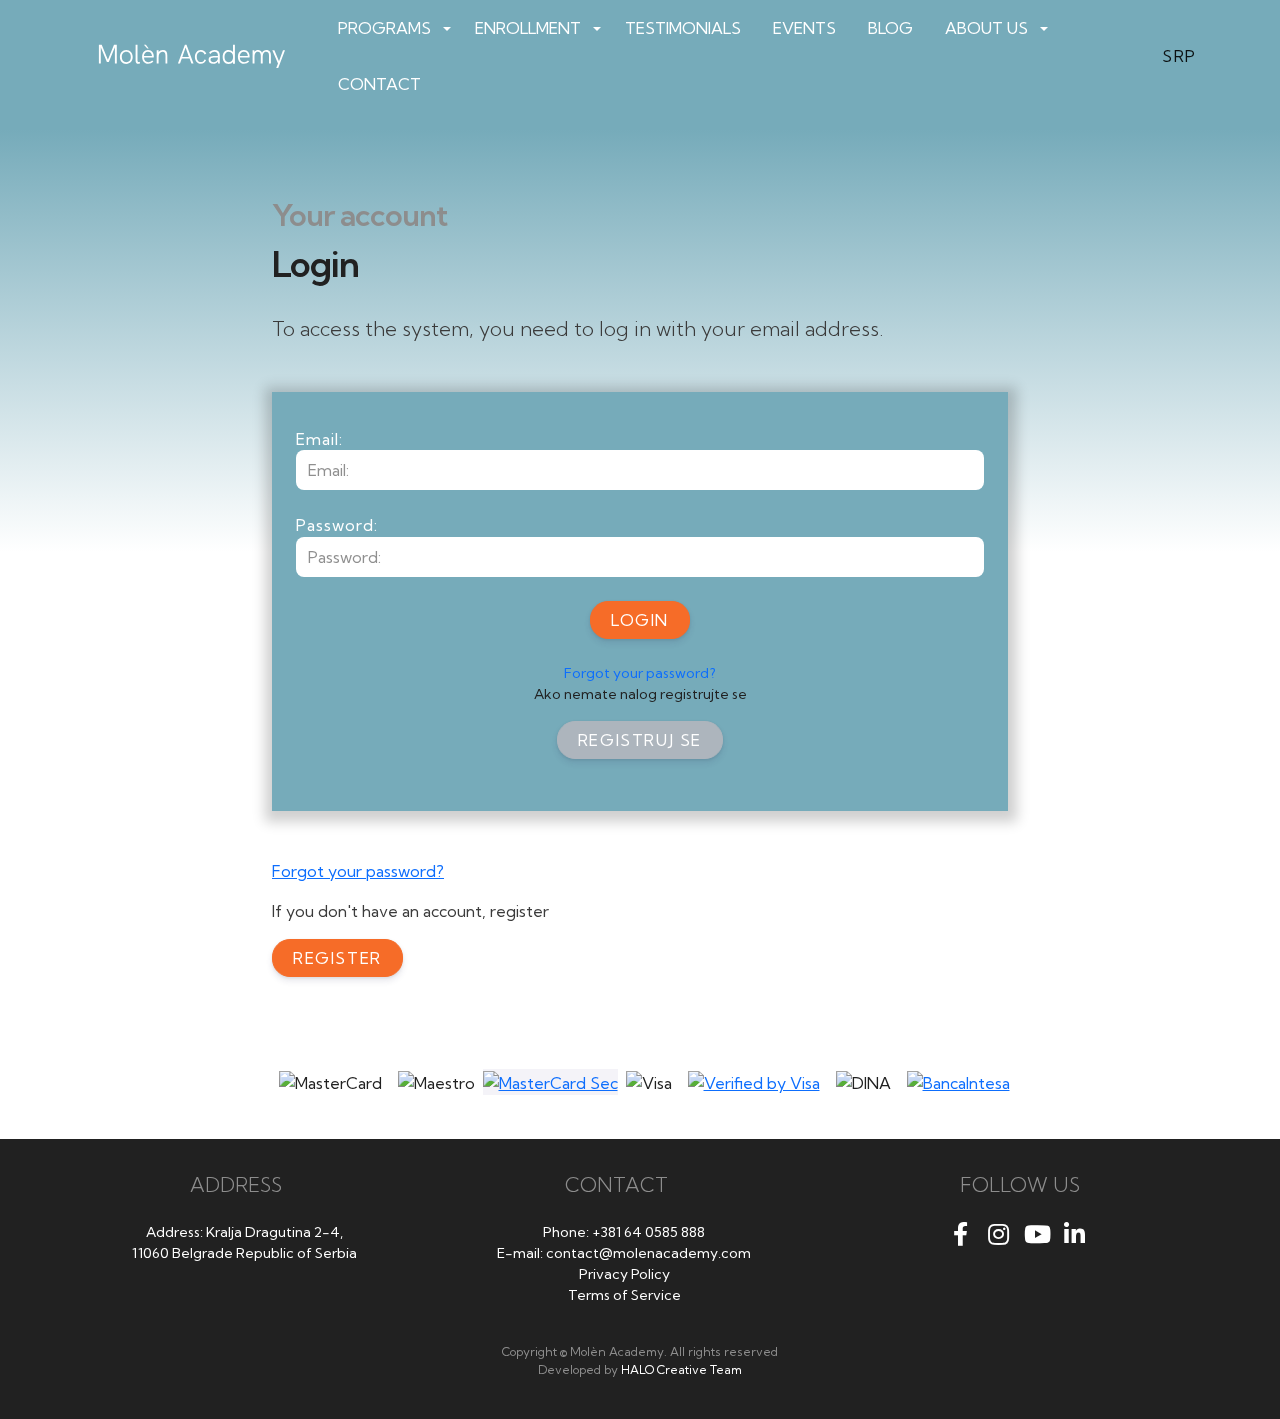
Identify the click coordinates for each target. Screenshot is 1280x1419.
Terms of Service (624, 1295)
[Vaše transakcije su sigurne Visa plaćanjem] (754, 1082)
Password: (337, 525)
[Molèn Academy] (198, 56)
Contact (379, 84)
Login (640, 620)
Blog (890, 28)
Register (337, 958)
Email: (319, 439)
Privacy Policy (624, 1274)
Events (804, 28)
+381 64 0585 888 (648, 1232)
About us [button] (986, 28)
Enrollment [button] (528, 28)
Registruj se (640, 740)
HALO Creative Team (681, 1369)
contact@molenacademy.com (648, 1253)
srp (1179, 56)
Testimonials (683, 28)
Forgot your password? (640, 673)
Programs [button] (384, 28)
